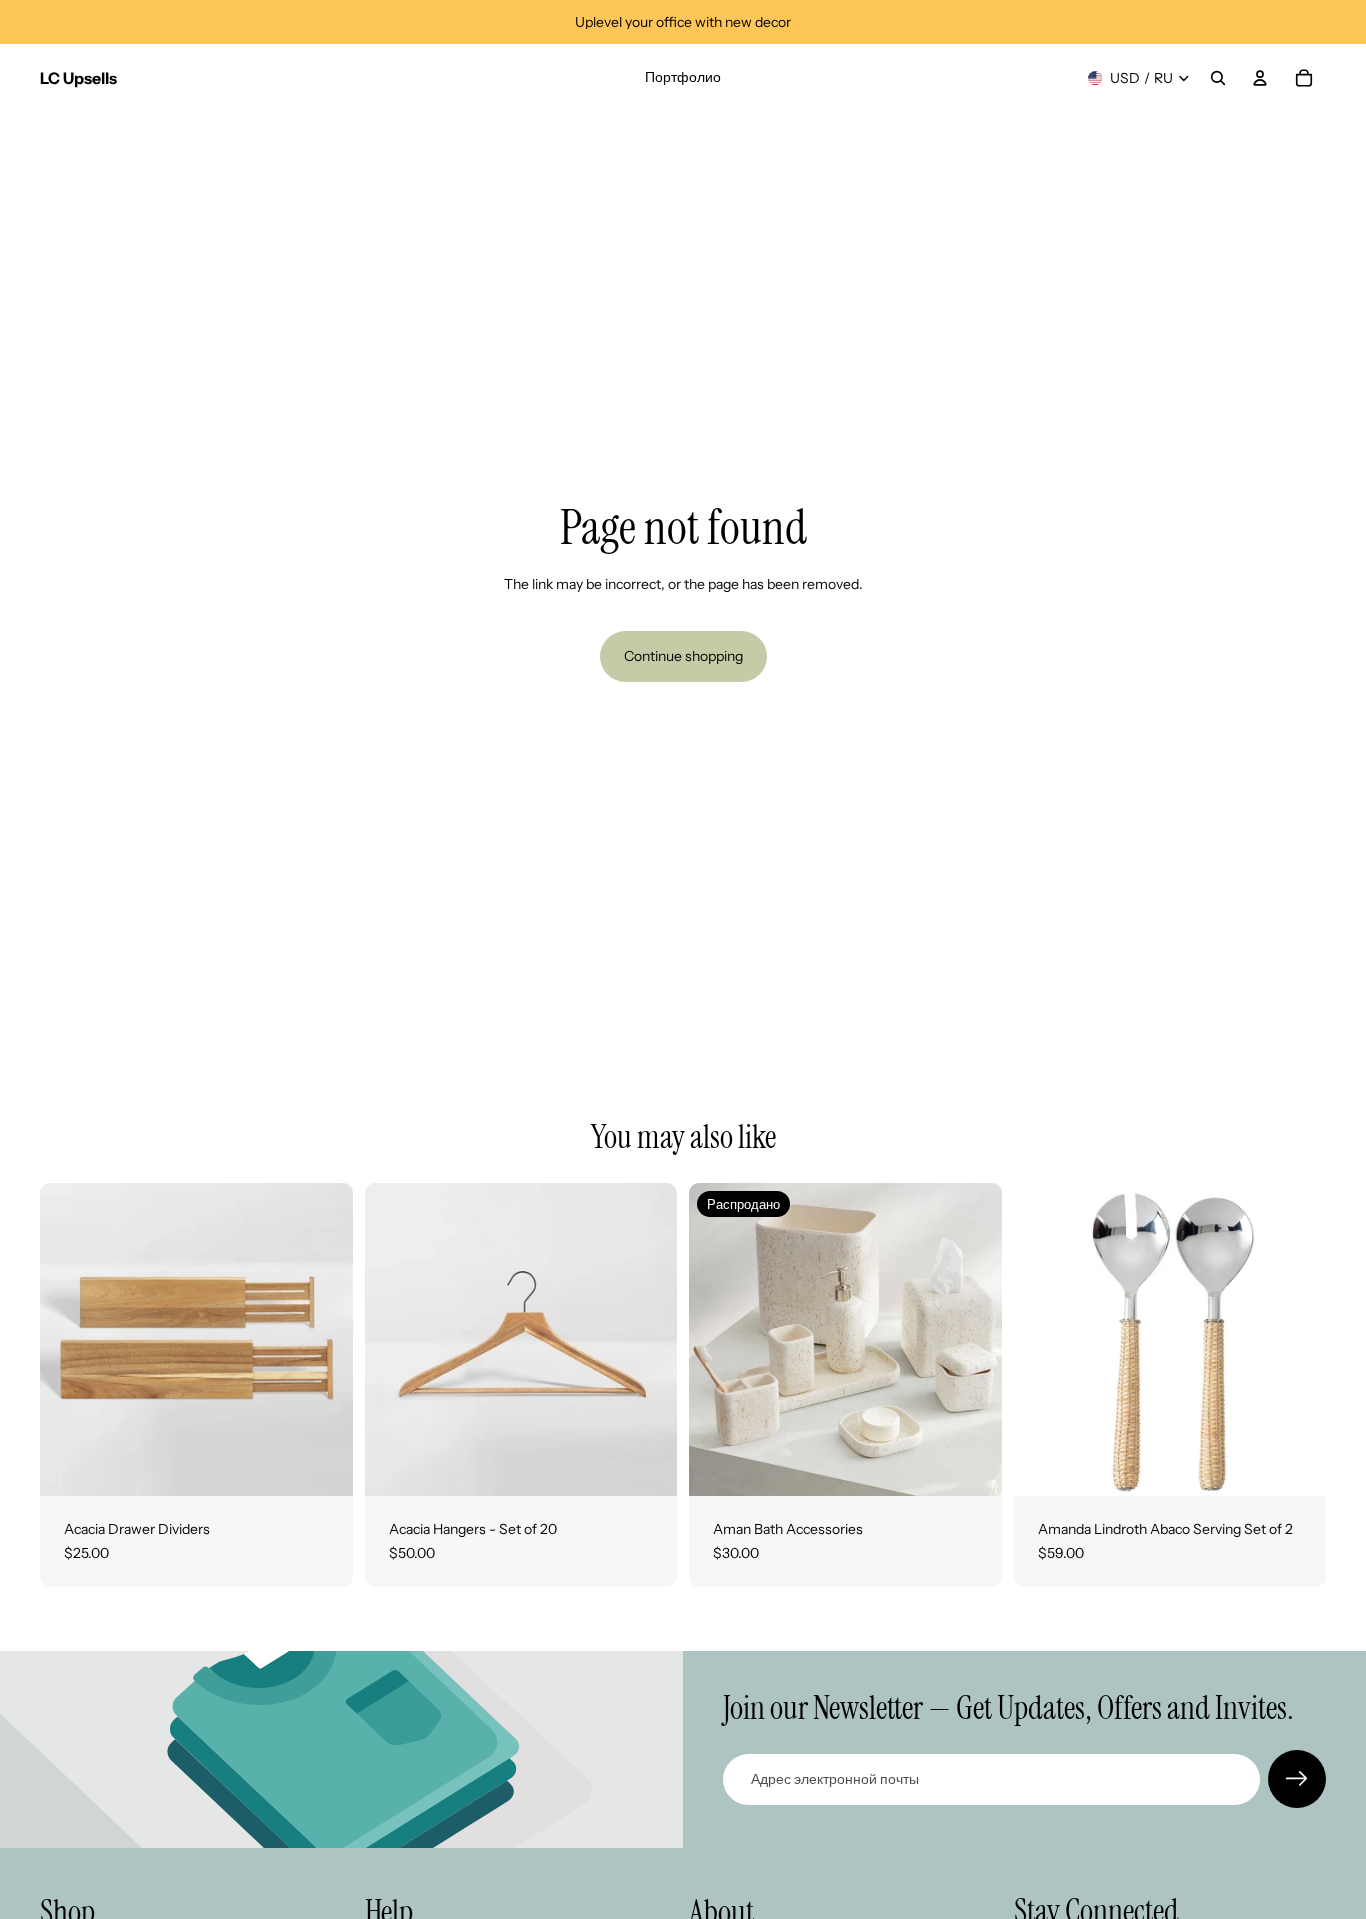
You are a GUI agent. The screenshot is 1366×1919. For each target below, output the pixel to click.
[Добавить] (1295, 1465)
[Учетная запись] (1260, 78)
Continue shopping (683, 656)
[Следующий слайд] (323, 1340)
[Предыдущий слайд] (70, 1340)
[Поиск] (1218, 78)
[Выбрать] (322, 1465)
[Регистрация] (1297, 1779)
